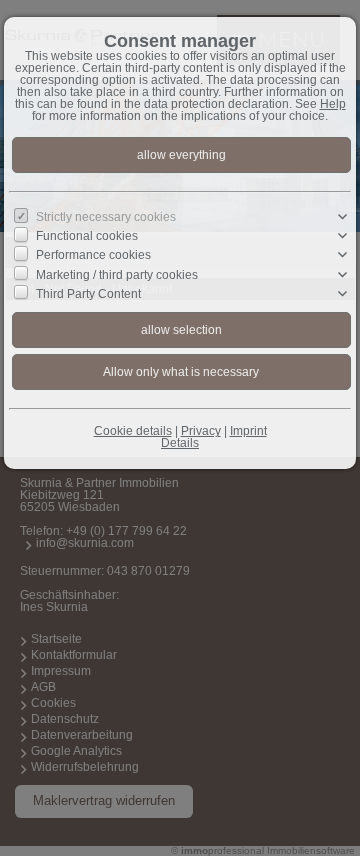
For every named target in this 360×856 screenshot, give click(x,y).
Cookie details (133, 431)
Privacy (201, 431)
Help (333, 104)
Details (180, 443)
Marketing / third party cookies (117, 274)
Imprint (248, 431)
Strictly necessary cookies (106, 217)
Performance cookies (93, 255)
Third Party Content (88, 294)
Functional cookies (87, 236)
